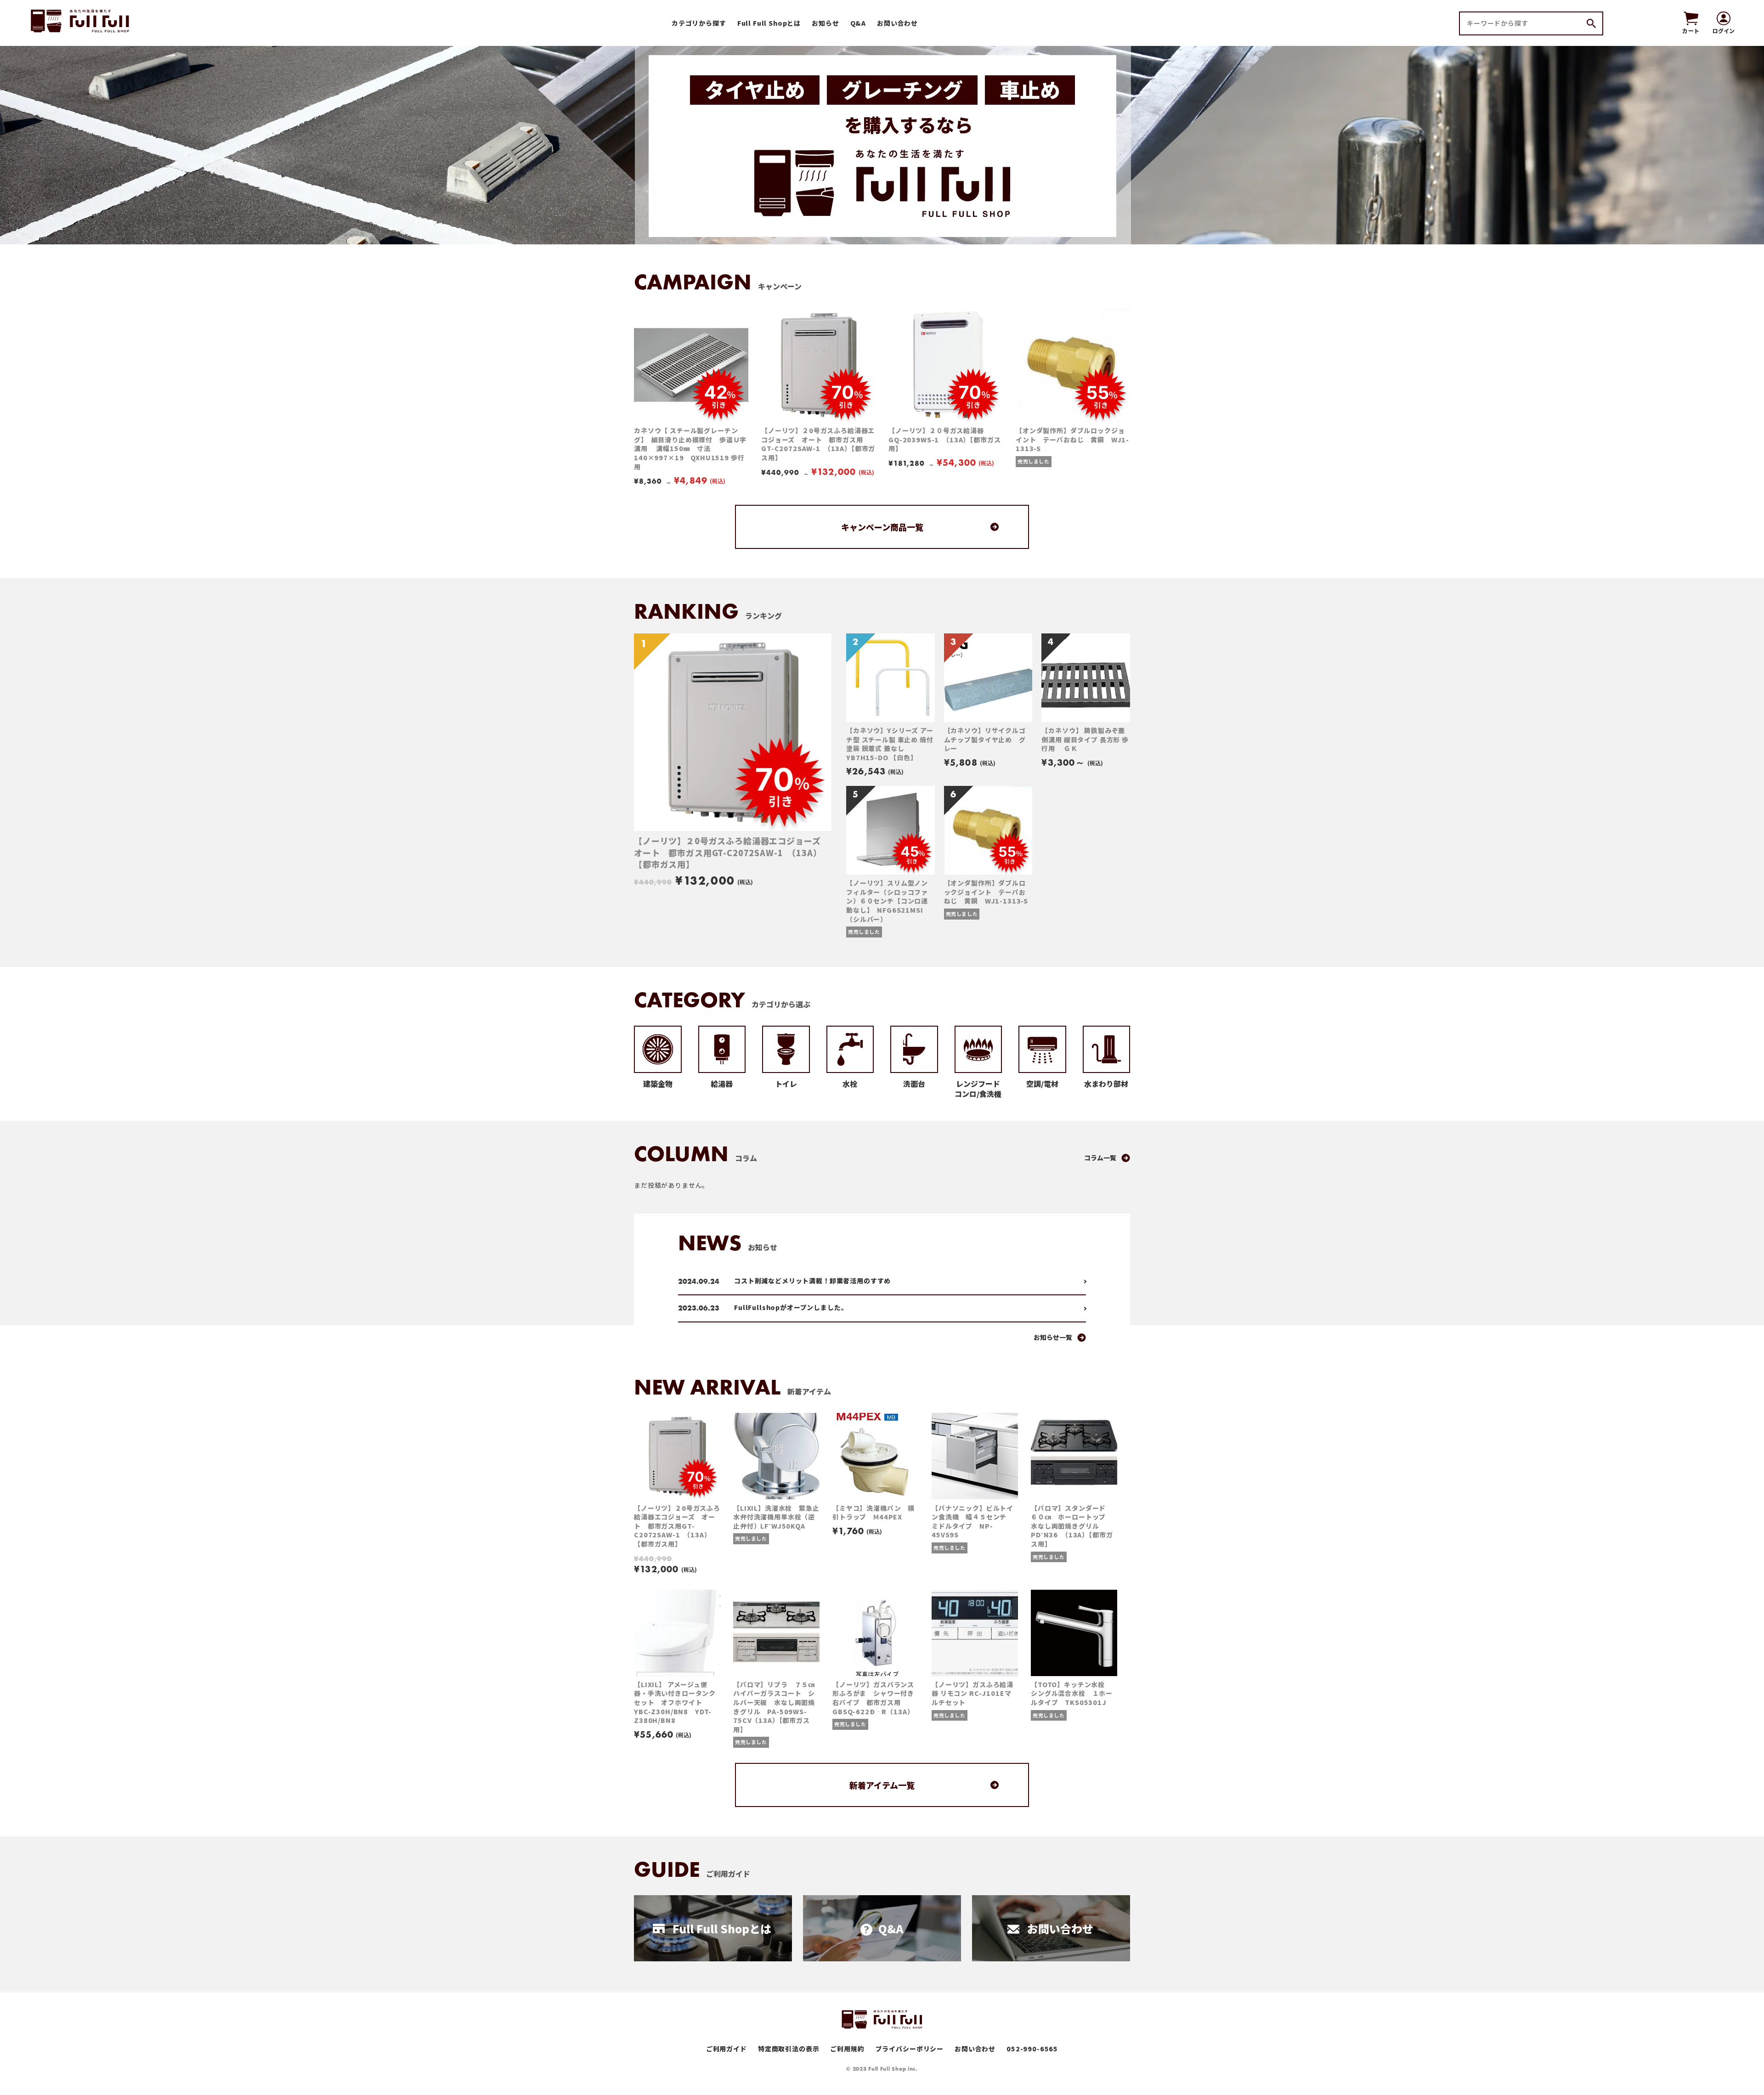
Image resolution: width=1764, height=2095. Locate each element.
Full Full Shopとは (769, 23)
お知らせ (825, 23)
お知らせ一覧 (1053, 1337)
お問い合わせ (897, 23)
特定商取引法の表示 (789, 2049)
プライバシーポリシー (910, 2049)
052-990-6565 (1032, 2049)
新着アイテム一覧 (882, 1785)
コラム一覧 (1100, 1158)
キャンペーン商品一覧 (882, 527)
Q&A (858, 23)
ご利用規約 (847, 2049)
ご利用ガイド (727, 2049)
